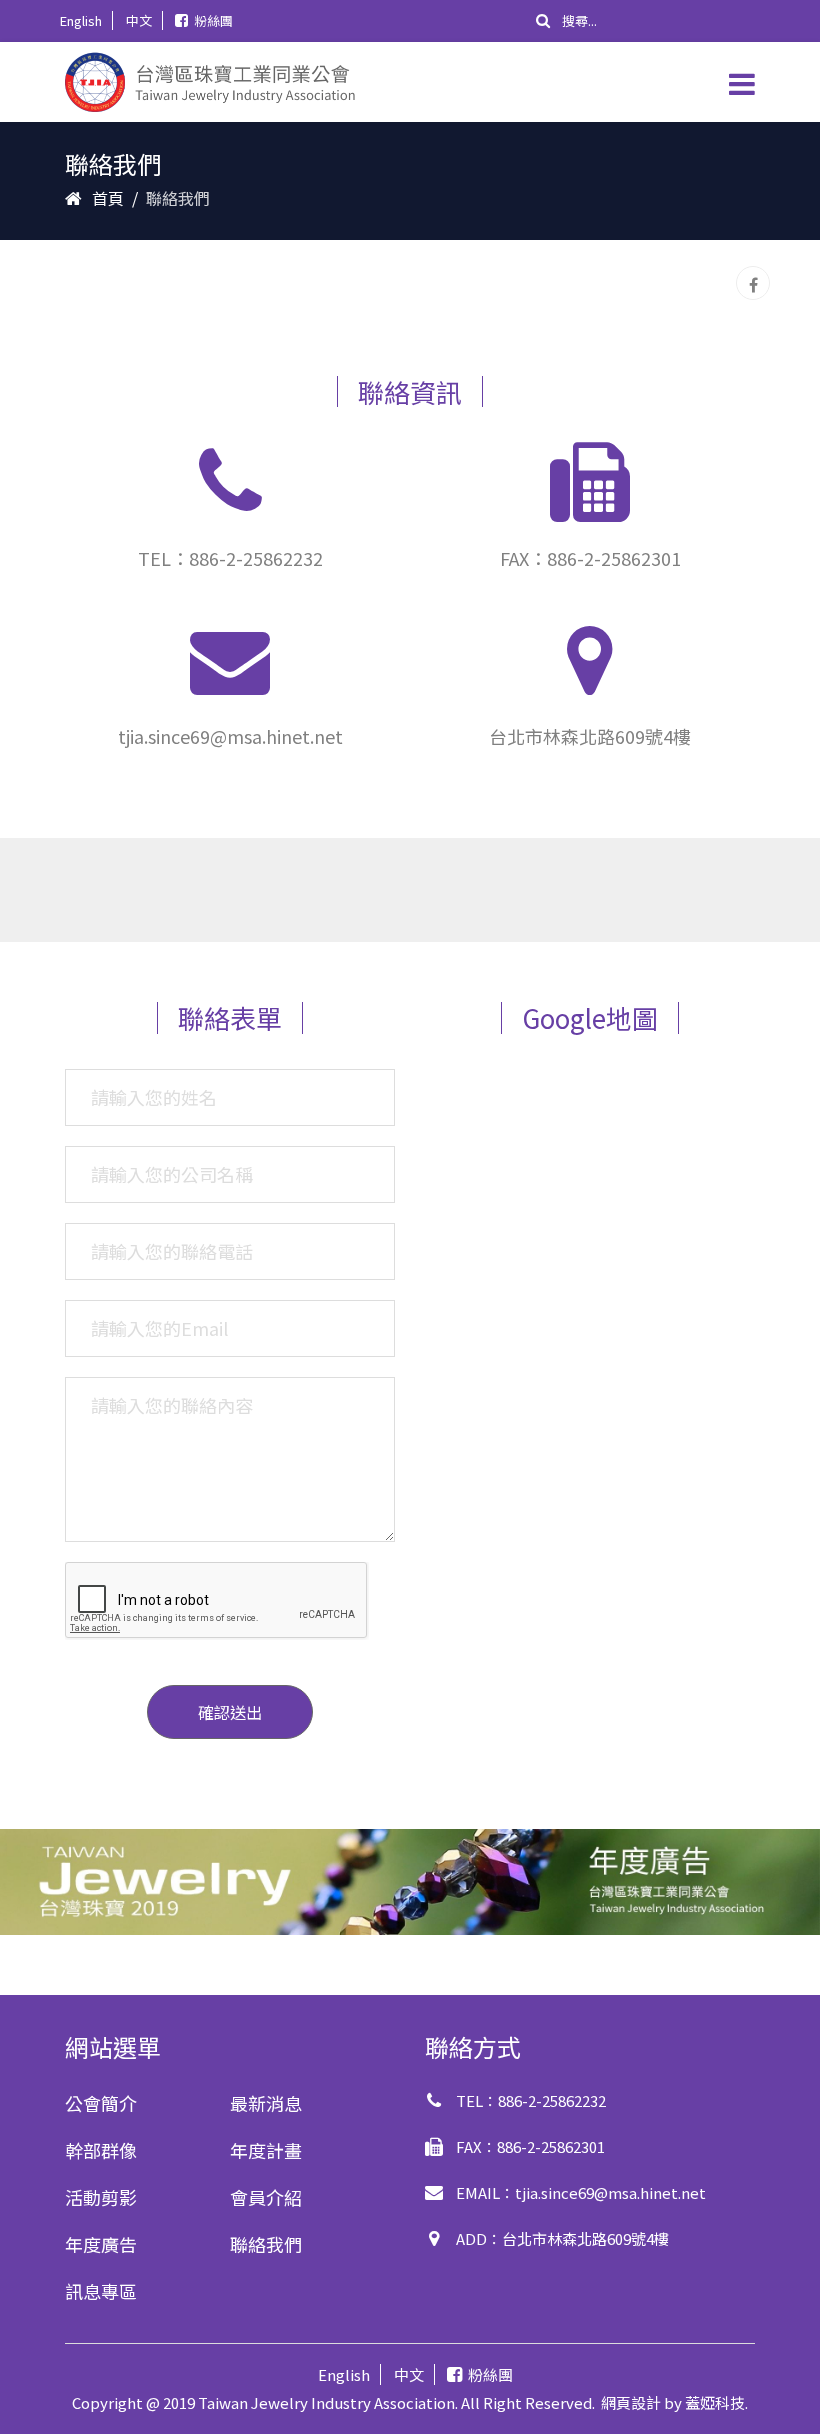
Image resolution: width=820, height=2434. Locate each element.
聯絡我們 (266, 2244)
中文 (139, 20)
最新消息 (266, 2103)
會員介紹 (266, 2197)
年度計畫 (266, 2150)
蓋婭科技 (715, 2402)
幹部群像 (101, 2150)
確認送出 (230, 1712)
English (81, 20)
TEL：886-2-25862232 (230, 558)
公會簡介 (101, 2103)
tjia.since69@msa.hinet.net (230, 736)
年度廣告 (101, 2244)
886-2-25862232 (552, 2100)
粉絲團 (213, 20)
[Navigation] (742, 82)
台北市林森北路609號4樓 (585, 2238)
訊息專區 (101, 2291)
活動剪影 (101, 2197)
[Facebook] (753, 283)
